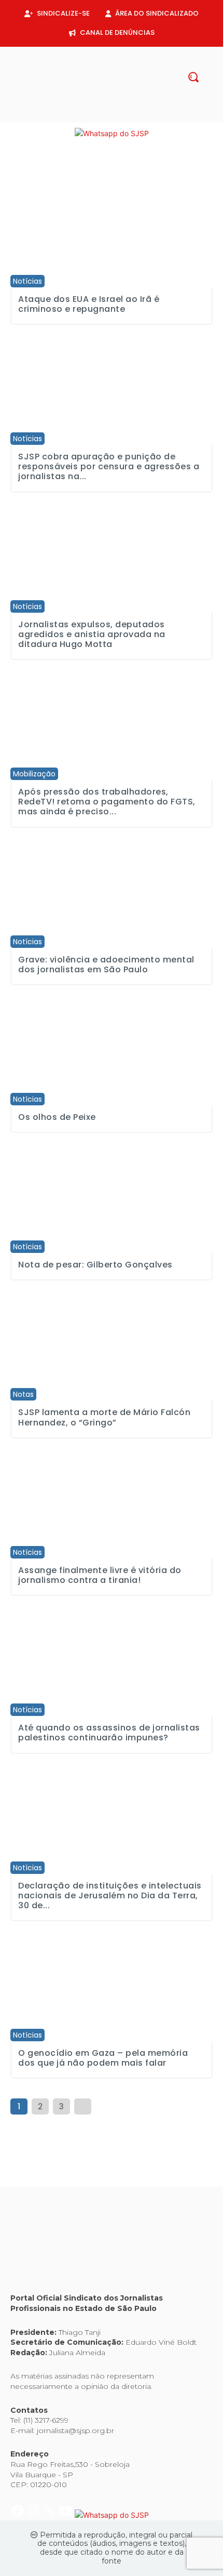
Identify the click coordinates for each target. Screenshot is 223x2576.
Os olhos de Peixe (57, 1117)
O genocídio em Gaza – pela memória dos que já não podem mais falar (103, 2058)
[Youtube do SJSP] (67, 133)
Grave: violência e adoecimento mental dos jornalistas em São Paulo (106, 965)
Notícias (27, 281)
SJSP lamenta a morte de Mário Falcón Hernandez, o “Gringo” (104, 1417)
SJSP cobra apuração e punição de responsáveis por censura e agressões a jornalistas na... (109, 466)
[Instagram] (103, 116)
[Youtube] (136, 116)
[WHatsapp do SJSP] (112, 133)
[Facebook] (87, 116)
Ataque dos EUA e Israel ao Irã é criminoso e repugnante (89, 304)
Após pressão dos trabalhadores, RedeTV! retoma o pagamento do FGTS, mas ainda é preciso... (107, 802)
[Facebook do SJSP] (18, 133)
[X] (120, 116)
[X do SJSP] (51, 133)
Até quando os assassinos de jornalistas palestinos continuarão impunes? (109, 1733)
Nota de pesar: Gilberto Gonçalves (95, 1265)
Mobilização (34, 774)
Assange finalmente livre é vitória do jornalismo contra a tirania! (100, 1575)
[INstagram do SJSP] (34, 133)
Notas (23, 1394)
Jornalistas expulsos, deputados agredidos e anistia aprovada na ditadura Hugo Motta (92, 634)
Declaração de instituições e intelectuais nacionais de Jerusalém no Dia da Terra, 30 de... (110, 1895)
